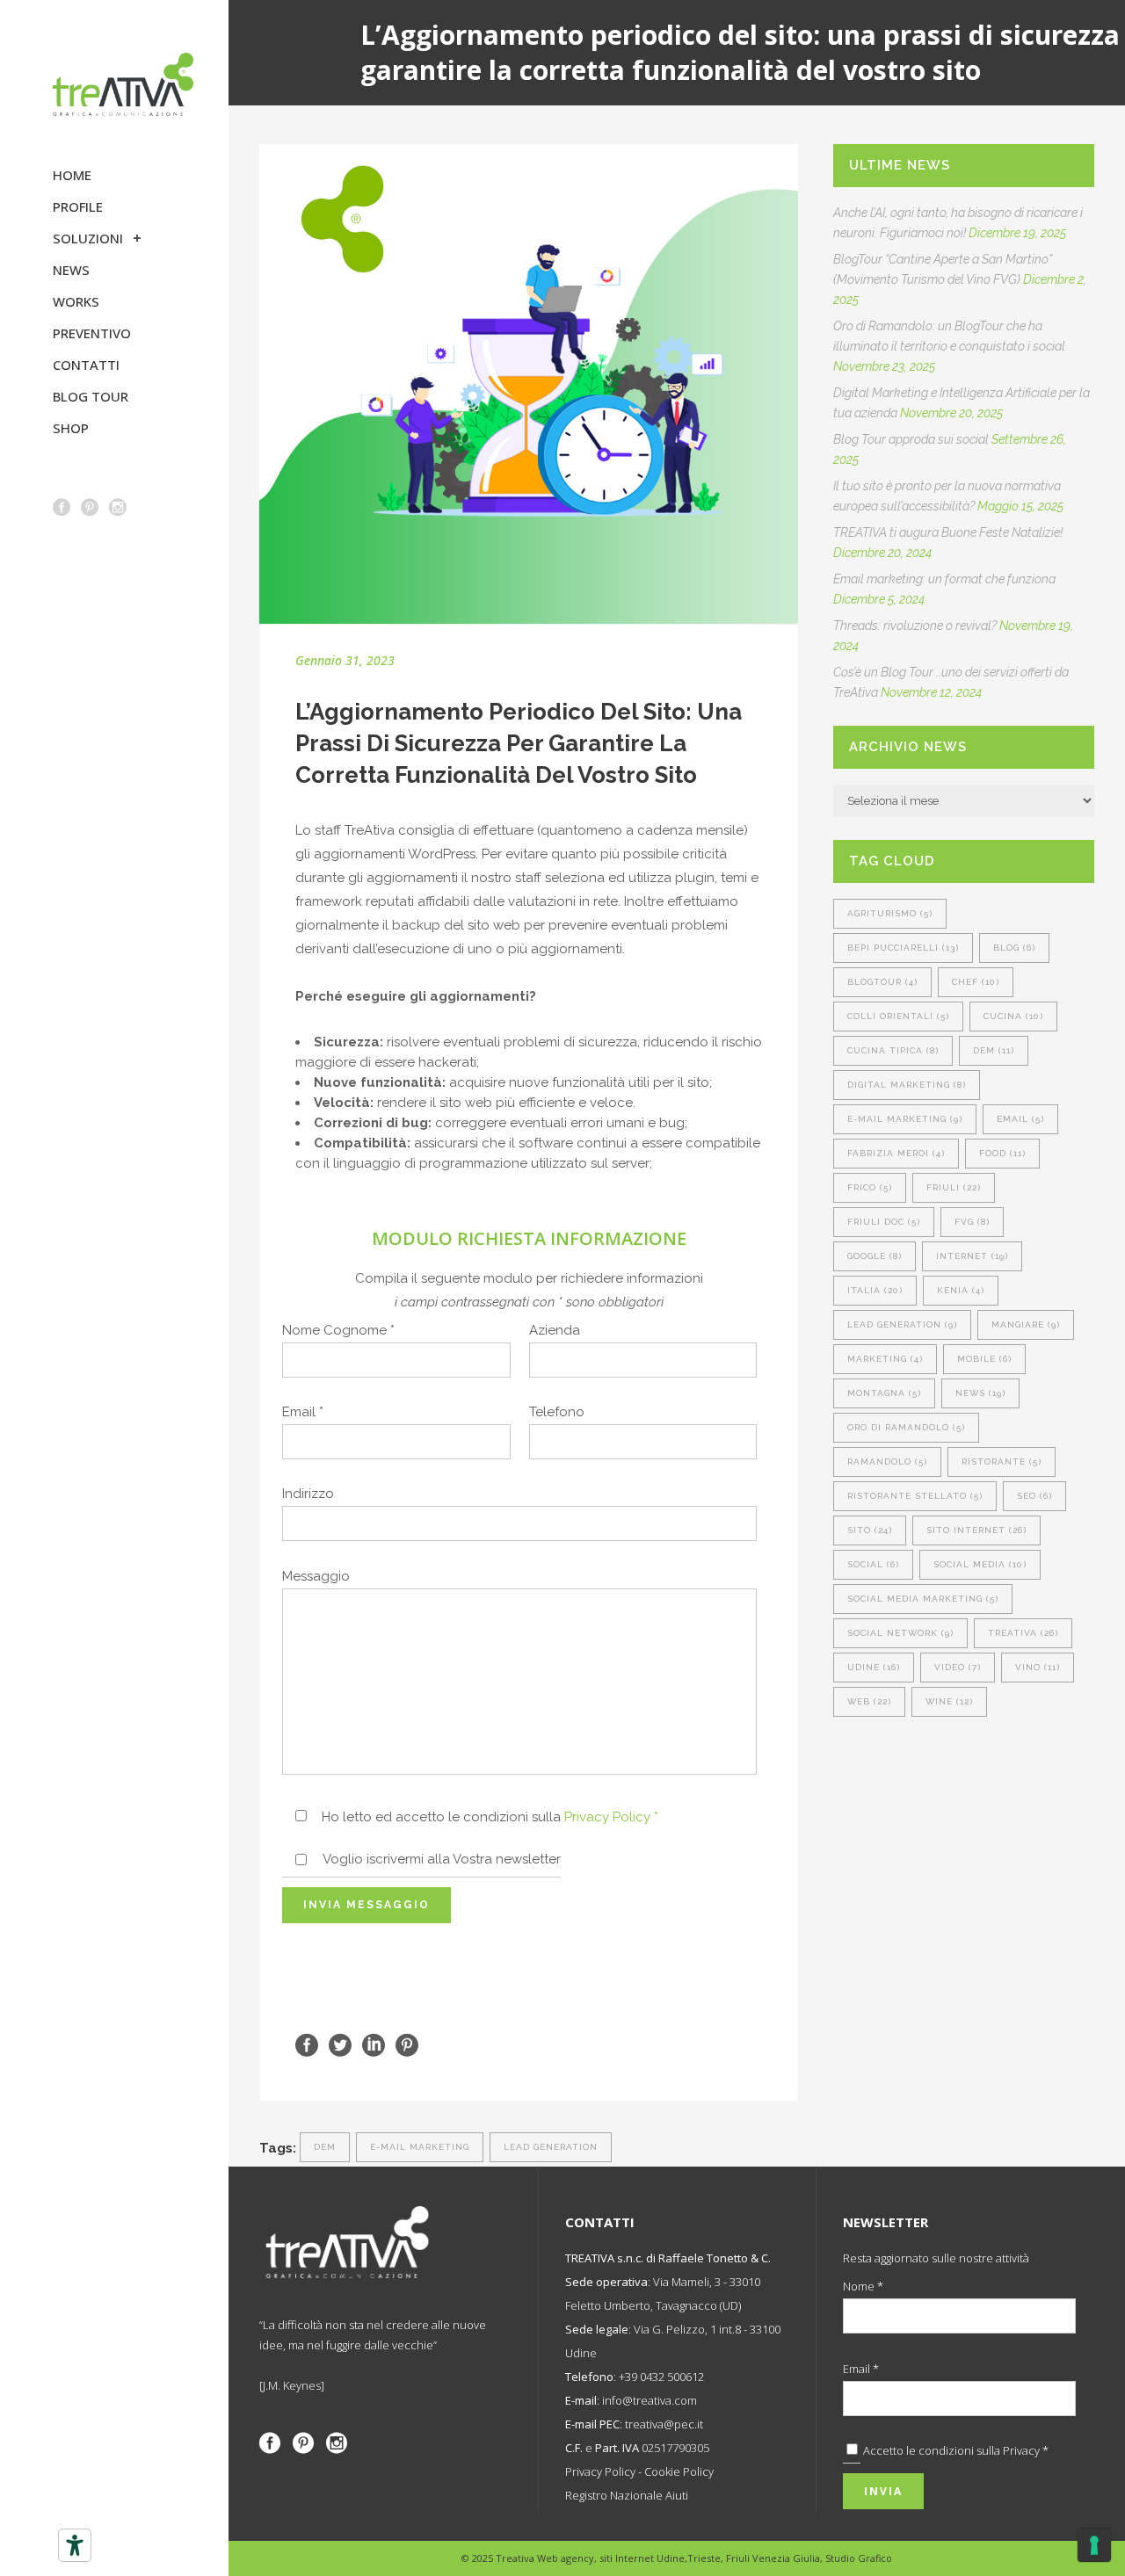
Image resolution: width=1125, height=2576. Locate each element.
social (873, 1564)
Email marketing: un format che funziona (944, 579)
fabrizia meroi (896, 1153)
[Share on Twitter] (340, 2044)
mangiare (1026, 1324)
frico (870, 1187)
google (875, 1256)
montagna (884, 1393)
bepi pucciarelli (903, 948)
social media (980, 1564)
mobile (984, 1359)
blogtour (882, 982)
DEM (325, 2147)
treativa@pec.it (664, 2424)
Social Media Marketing (923, 1599)
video (958, 1667)
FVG (972, 1222)
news (980, 1393)
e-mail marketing (420, 2147)
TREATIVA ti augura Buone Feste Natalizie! (948, 532)
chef (976, 982)
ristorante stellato (915, 1496)
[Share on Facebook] (307, 2044)
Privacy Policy (600, 2471)
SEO (1034, 1496)
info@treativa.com (650, 2400)
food (1002, 1153)
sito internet (976, 1530)
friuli (954, 1187)
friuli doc (884, 1222)
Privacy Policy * (611, 1817)
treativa (1023, 1633)
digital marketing (907, 1085)
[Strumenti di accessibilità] (75, 2545)
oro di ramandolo (906, 1427)
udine (874, 1667)
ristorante (1002, 1462)
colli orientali (898, 1016)
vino (1038, 1667)
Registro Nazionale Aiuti (627, 2495)
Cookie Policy (679, 2471)
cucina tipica (893, 1050)
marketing (885, 1359)
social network (900, 1633)
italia (875, 1290)
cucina (1013, 1016)
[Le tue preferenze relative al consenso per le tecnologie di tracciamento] (1094, 2545)
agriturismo (890, 913)
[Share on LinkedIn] (374, 2044)
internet (972, 1256)
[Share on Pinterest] (407, 2044)
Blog (1014, 948)
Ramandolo (887, 1462)
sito (870, 1530)
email (1020, 1119)
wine (949, 1701)
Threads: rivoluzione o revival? (915, 626)
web (869, 1701)
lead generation (551, 2147)
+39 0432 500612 (661, 2377)
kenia (961, 1290)
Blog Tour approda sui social (911, 439)
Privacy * (1026, 2450)
